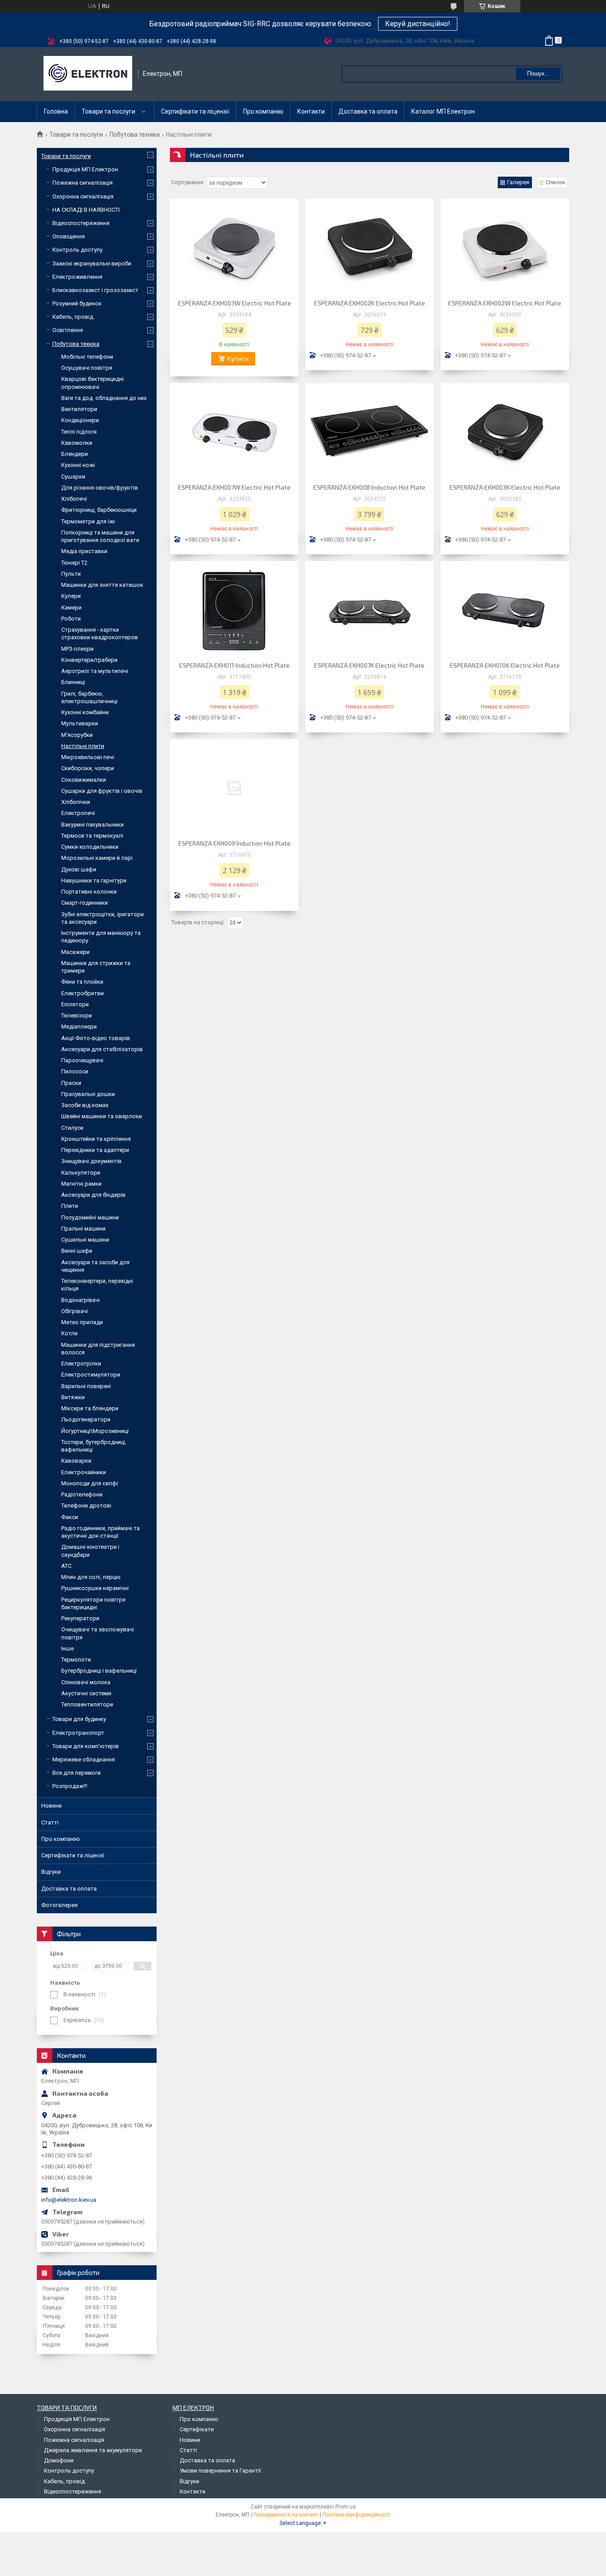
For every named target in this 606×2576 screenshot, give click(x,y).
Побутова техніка (135, 135)
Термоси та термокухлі (92, 836)
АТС (66, 1566)
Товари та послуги (108, 111)
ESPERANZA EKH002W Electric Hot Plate (505, 303)
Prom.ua (346, 2507)
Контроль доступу (77, 250)
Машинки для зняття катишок (102, 585)
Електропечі (78, 813)
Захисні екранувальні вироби (92, 263)
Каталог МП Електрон (443, 111)
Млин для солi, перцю (91, 1577)
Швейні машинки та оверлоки (102, 1116)
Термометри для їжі (88, 521)
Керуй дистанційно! (418, 24)
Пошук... (538, 73)
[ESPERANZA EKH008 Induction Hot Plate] (370, 432)
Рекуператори (80, 1618)
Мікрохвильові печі (88, 757)
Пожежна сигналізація (83, 183)
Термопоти (76, 1660)
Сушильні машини (85, 1240)
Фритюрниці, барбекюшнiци (99, 510)
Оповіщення (69, 236)
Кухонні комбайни (85, 712)
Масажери (75, 952)
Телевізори (77, 1015)
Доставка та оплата (368, 111)
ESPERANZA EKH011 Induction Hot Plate (234, 665)
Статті (50, 1822)
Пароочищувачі (82, 1060)
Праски (71, 1083)
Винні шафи (77, 1251)
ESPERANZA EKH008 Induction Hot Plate (369, 487)
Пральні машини (83, 1229)
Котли (69, 1333)
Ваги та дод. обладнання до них (104, 398)
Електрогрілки (81, 1363)
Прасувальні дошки (88, 1094)
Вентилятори (79, 409)
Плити (70, 1206)
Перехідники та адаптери (95, 1150)
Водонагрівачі (81, 1300)
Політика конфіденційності (356, 2515)
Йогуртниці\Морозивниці (95, 1431)
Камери (71, 607)
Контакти (311, 111)
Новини (51, 1806)
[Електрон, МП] (88, 74)
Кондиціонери (80, 420)
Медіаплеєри (79, 1027)
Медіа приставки (84, 551)
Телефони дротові (86, 1506)
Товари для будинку (79, 1719)
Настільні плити (83, 746)
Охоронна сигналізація (83, 196)
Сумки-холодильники (90, 847)
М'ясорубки (77, 735)
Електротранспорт (78, 1733)
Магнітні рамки (81, 1184)
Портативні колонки (89, 892)
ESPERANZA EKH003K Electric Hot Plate (505, 487)
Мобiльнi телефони (87, 357)
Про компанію (263, 111)
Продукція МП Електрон (85, 169)
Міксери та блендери (90, 1408)
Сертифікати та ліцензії (195, 111)
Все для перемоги (77, 1773)
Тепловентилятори (87, 1704)
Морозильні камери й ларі (97, 858)
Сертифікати (197, 2429)
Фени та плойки (82, 982)
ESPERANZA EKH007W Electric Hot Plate (234, 487)
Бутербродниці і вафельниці (99, 1671)
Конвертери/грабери (89, 660)
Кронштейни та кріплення (96, 1139)
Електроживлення (77, 277)
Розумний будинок (77, 303)
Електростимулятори (91, 1375)
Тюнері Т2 (74, 563)
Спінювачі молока (86, 1682)
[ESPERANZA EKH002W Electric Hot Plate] (505, 248)
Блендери (75, 454)
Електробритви (83, 993)
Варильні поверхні (86, 1386)
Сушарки (73, 477)
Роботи (71, 619)
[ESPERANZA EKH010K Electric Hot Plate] (505, 610)
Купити (238, 358)
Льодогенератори (86, 1419)
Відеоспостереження (81, 223)
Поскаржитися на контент (286, 2515)
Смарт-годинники (85, 903)
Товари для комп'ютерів (86, 1746)
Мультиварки (80, 723)
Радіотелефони (82, 1494)
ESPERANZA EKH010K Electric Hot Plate (505, 665)
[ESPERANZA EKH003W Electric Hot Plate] (234, 248)
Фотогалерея (59, 1905)
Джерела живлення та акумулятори (93, 2450)
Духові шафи (79, 869)
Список (555, 182)
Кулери (71, 596)
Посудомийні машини (90, 1217)
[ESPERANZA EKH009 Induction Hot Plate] (234, 788)
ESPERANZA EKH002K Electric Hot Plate (370, 303)
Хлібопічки (76, 802)
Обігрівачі (75, 1311)
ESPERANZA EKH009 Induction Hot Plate (234, 843)
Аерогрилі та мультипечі (95, 671)
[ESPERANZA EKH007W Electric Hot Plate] (234, 432)
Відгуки (51, 1872)
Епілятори (75, 1004)
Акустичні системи (86, 1693)
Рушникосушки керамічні (95, 1588)
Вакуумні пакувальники (92, 825)
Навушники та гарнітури (94, 880)
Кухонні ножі (78, 465)
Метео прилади (82, 1322)
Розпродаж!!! (70, 1786)
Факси (70, 1517)
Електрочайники (84, 1472)
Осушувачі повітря (87, 368)
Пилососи (75, 1071)
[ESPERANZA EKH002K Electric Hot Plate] (370, 248)
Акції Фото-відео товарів (96, 1038)
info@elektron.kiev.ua (69, 2200)
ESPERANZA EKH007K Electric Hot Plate (369, 665)
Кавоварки (76, 1461)
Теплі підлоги (79, 432)
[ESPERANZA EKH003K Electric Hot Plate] (505, 432)
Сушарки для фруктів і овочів (102, 791)
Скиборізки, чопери (88, 768)
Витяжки (73, 1397)
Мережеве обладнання (84, 1759)
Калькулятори (81, 1173)
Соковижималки (84, 780)
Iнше (67, 1648)
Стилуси (72, 1128)
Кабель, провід (73, 317)
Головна (56, 111)
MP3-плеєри (77, 649)
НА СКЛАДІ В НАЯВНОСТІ (86, 210)
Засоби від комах (85, 1105)
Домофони (59, 2460)
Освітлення (68, 330)
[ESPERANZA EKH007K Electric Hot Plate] (370, 610)
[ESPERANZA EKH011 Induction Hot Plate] (234, 610)
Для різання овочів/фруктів (100, 488)
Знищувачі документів (91, 1161)
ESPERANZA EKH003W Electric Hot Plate (234, 303)
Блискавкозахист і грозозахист (95, 290)
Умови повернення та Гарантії (220, 2471)
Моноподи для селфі (90, 1483)
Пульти (71, 574)
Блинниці (73, 682)
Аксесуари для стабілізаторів (102, 1049)
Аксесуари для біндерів (93, 1195)
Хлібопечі (74, 499)
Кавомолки (77, 443)
